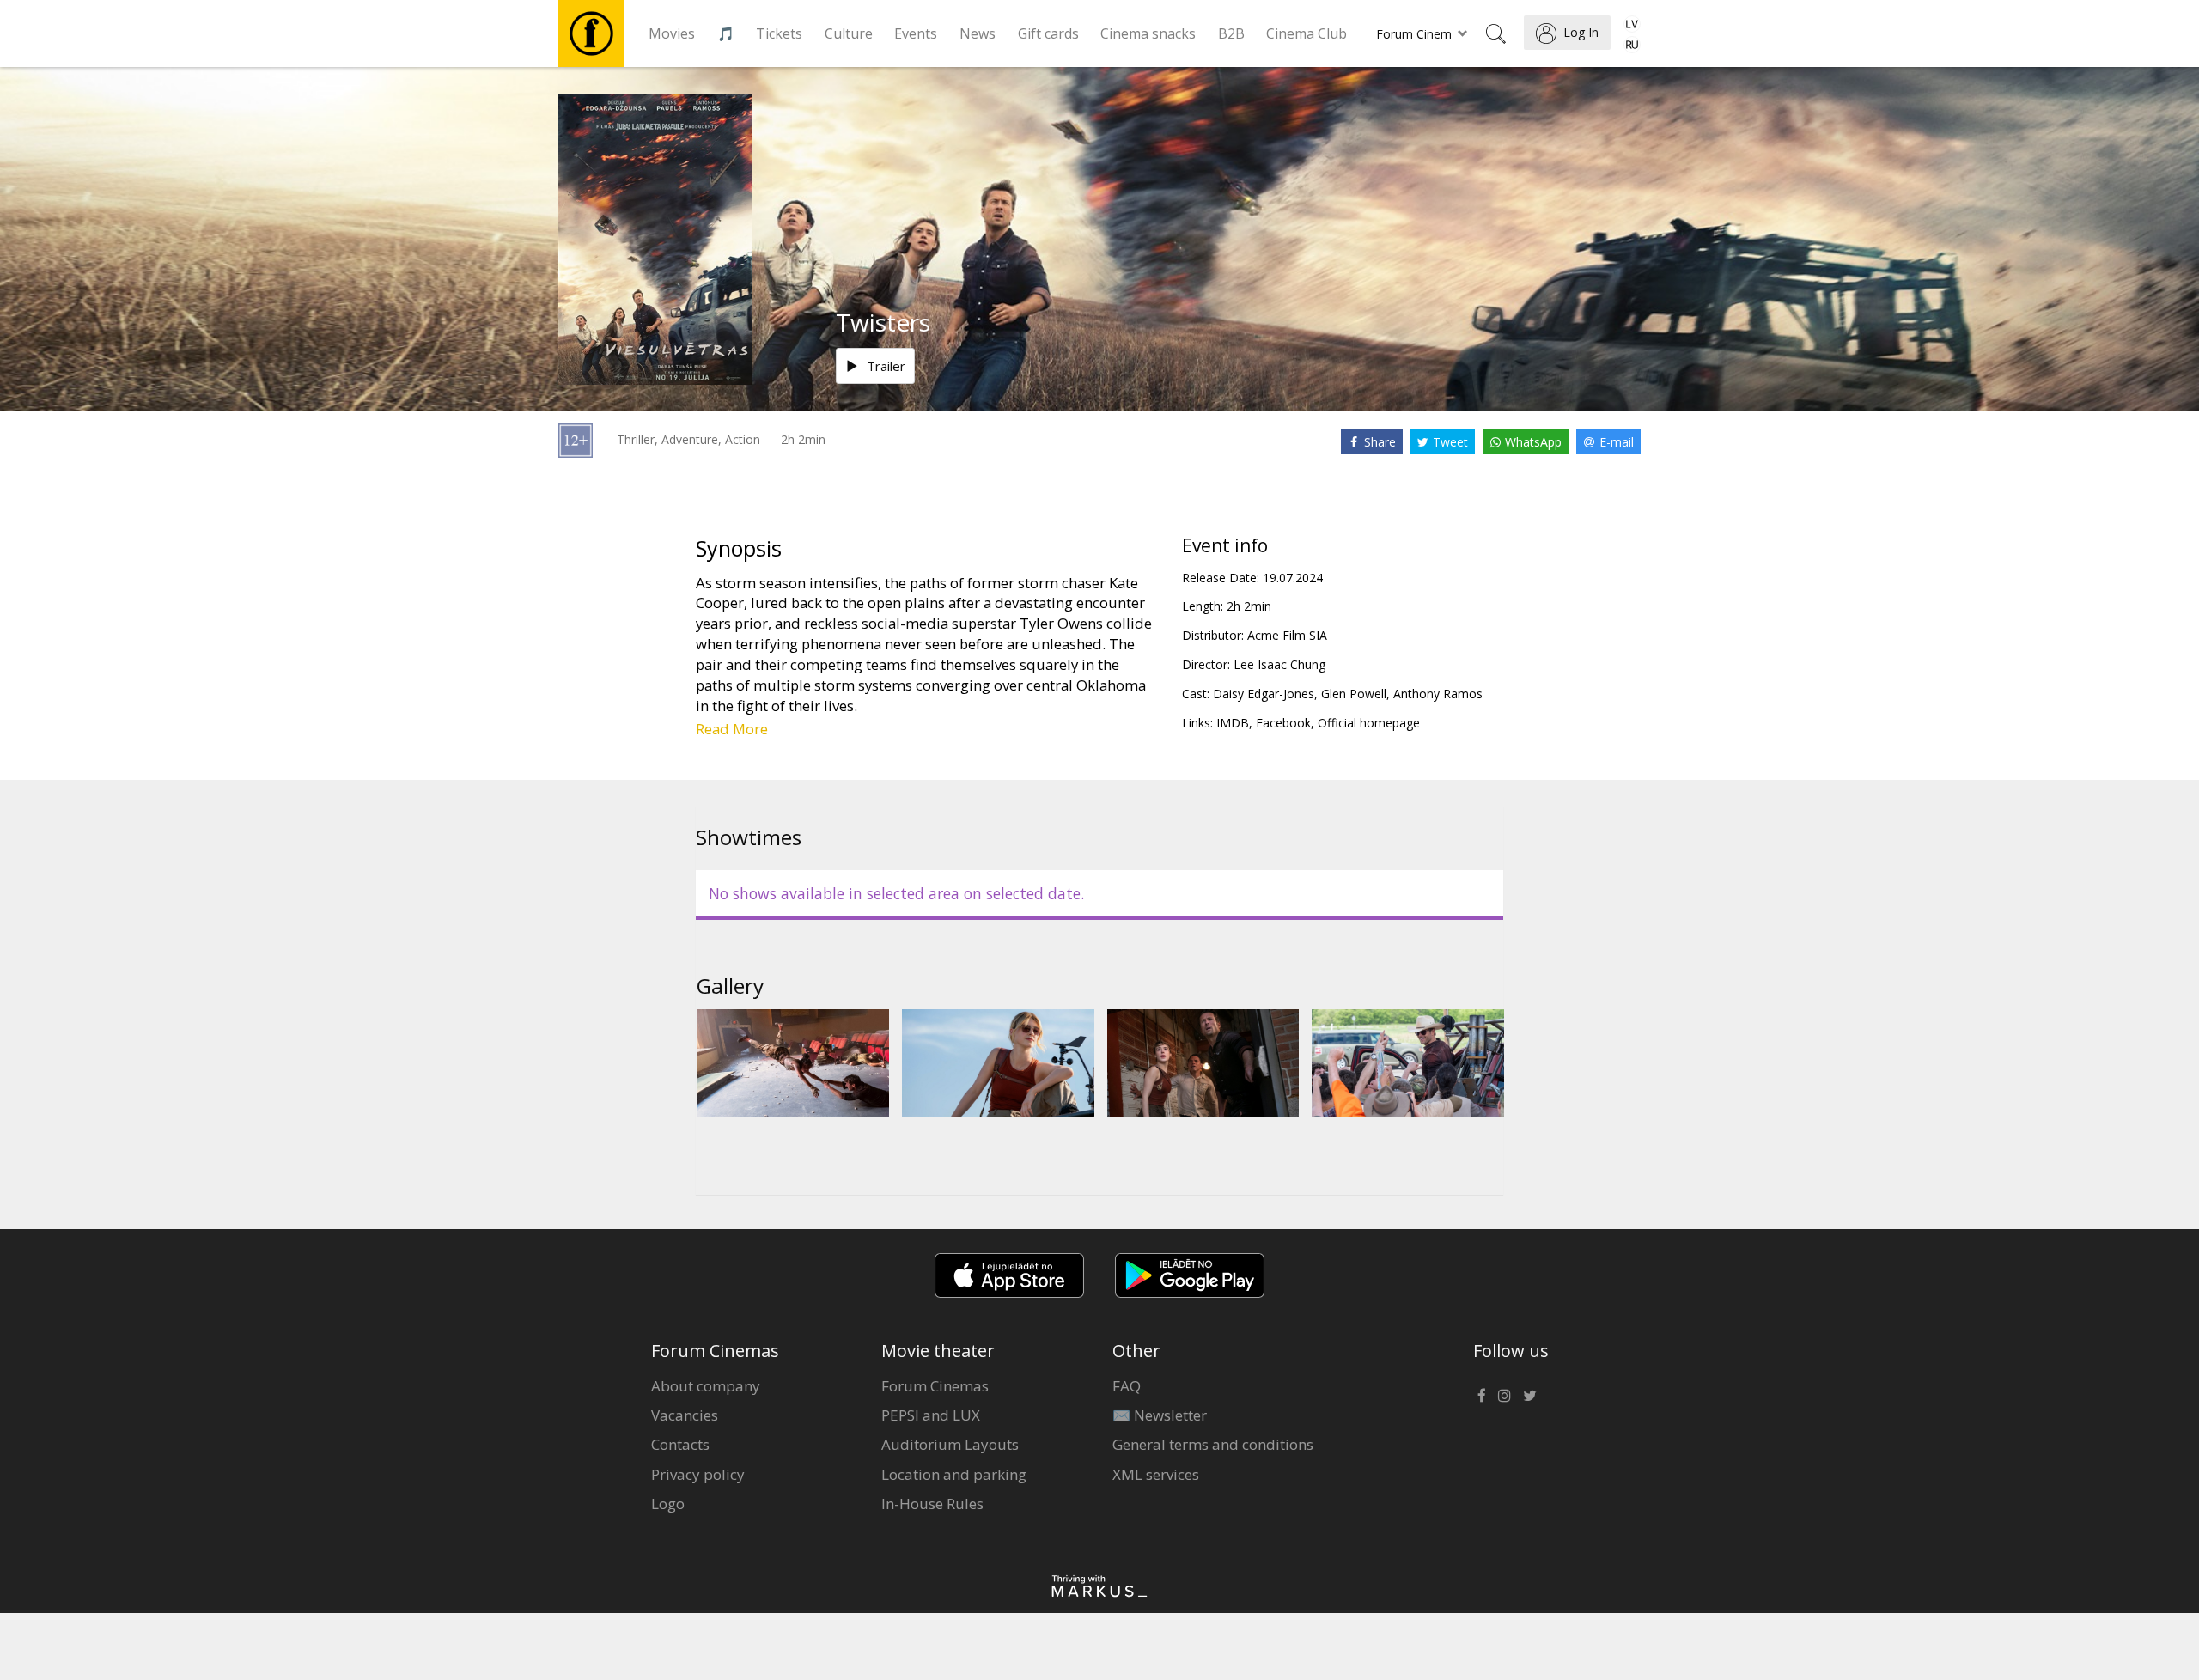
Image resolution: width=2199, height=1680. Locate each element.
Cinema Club (1307, 33)
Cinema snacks (1148, 33)
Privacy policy (698, 1474)
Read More (732, 729)
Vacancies (685, 1415)
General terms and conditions (1213, 1444)
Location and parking (954, 1474)
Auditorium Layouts (950, 1444)
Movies (672, 33)
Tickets (779, 33)
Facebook (1283, 723)
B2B (1231, 33)
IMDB (1233, 723)
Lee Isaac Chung (1279, 664)
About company (706, 1386)
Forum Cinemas (935, 1386)
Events (916, 33)
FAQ (1127, 1386)
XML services (1156, 1474)
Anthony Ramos (1438, 694)
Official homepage (1369, 723)
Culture (849, 33)
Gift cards (1048, 33)
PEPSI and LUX (931, 1415)
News (978, 33)
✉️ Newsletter (1160, 1415)
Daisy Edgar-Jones (1264, 694)
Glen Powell (1354, 694)
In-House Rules (932, 1503)
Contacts (680, 1444)
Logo (668, 1503)
